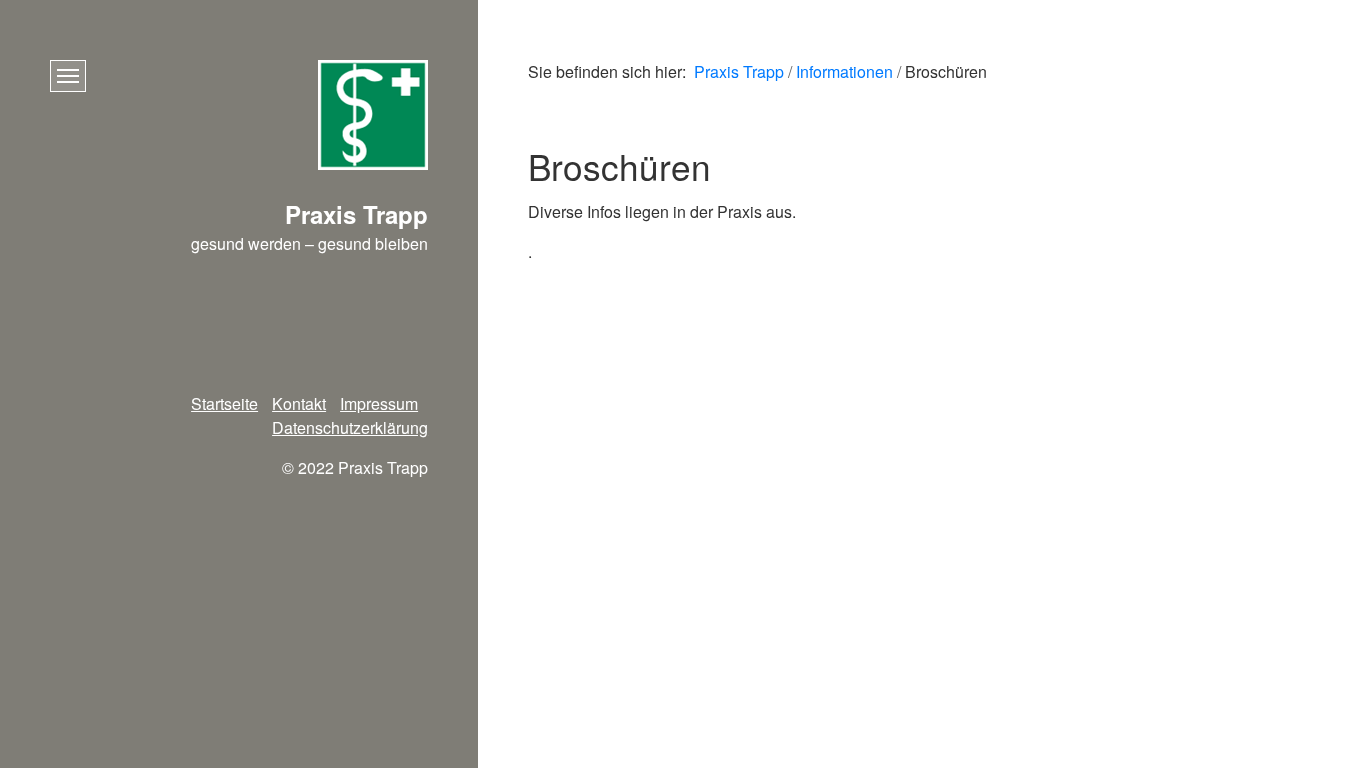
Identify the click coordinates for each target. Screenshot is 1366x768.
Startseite (224, 403)
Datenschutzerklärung (350, 427)
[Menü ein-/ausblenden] (68, 76)
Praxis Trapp (739, 71)
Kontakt (299, 403)
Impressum (379, 403)
